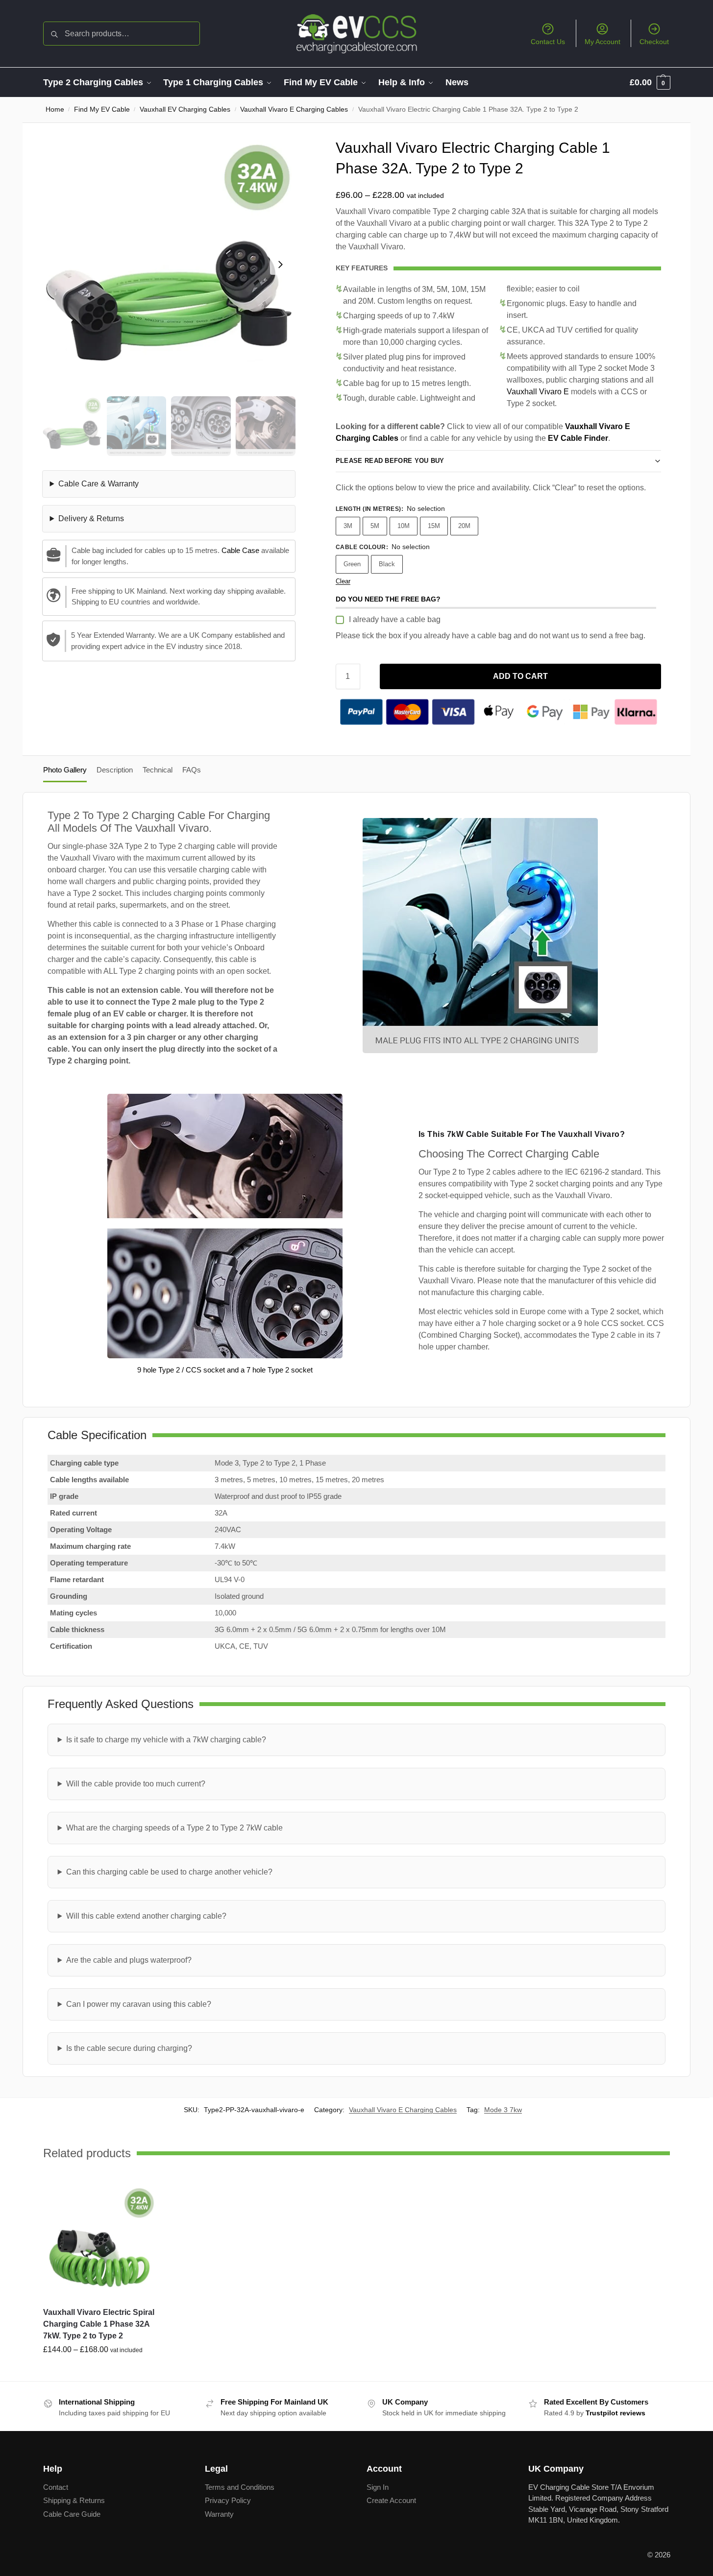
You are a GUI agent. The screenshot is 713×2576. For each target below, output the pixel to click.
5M (375, 526)
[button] (650, 82)
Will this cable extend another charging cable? (146, 1916)
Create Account (391, 2500)
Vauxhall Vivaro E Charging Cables (294, 109)
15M (434, 526)
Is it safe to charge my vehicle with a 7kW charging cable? (166, 1740)
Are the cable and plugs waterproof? (129, 1960)
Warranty (219, 2514)
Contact (56, 2487)
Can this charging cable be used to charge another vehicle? (169, 1872)
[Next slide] (280, 265)
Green (352, 564)
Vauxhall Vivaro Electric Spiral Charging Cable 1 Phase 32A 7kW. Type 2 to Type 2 (99, 2324)
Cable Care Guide (72, 2514)
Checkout (654, 42)
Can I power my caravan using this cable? (139, 2004)
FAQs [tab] (192, 770)
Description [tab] (115, 770)
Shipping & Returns (74, 2500)
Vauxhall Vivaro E (538, 392)
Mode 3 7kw (503, 2110)
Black (387, 564)
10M (404, 526)
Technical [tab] (158, 770)
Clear (343, 581)
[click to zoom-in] (169, 264)
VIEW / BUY (99, 2371)
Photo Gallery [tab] (65, 770)
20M (464, 526)
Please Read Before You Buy (390, 461)
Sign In (378, 2487)
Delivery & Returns (91, 518)
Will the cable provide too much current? (136, 1784)
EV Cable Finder (578, 438)
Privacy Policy (228, 2500)
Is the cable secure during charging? (129, 2048)
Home (55, 109)
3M (348, 526)
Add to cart (520, 676)
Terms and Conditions (240, 2487)
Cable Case (240, 550)
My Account (602, 42)
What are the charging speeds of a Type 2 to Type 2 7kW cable (174, 1828)
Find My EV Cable (102, 109)
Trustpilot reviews (615, 2412)
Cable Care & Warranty (98, 484)
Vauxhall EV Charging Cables (185, 109)
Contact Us (548, 42)
